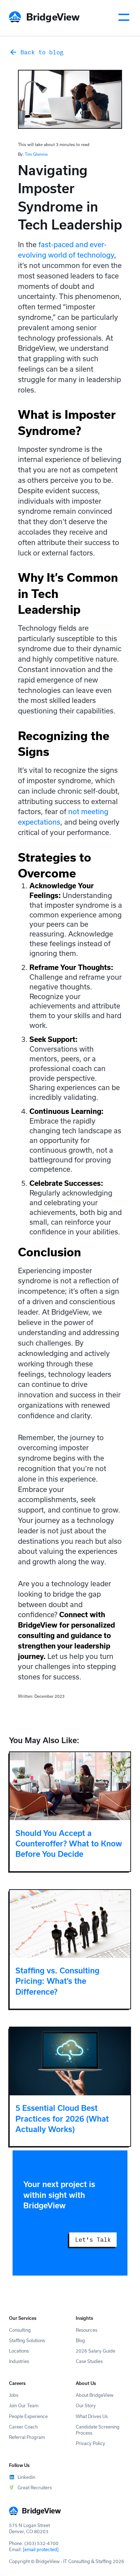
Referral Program (27, 2437)
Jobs (14, 2395)
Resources (87, 2330)
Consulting (20, 2330)
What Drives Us (92, 2416)
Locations (19, 2351)
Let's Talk (93, 2239)
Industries (19, 2361)
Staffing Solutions (27, 2340)
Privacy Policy (90, 2443)
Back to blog (42, 52)
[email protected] (41, 2549)
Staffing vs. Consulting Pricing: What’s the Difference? (57, 1981)
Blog (80, 2340)
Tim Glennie (36, 154)
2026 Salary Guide (95, 2351)
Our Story (86, 2405)
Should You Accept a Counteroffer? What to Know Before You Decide (69, 1844)
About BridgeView (95, 2395)
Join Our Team (24, 2405)
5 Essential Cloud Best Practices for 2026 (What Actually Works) (62, 2119)
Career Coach (23, 2427)
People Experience (28, 2416)
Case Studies (89, 2361)
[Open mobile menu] (124, 17)
